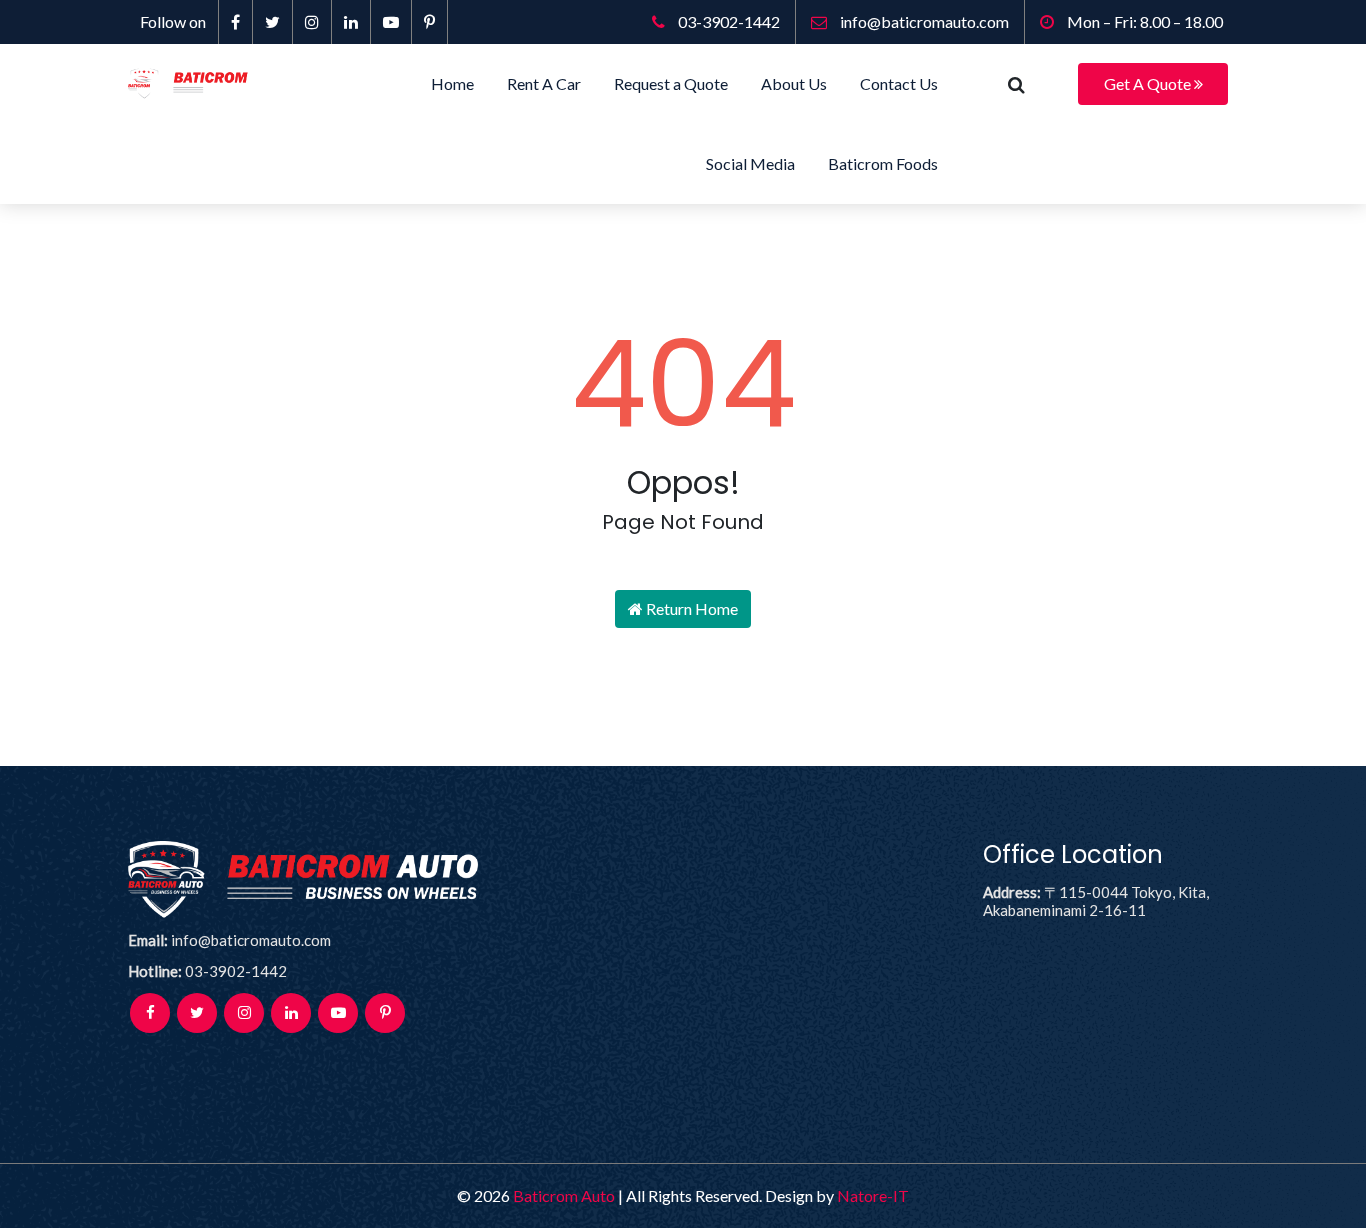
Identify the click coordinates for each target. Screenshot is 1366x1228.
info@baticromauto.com (923, 21)
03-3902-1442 (727, 21)
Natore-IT (873, 1195)
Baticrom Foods (883, 163)
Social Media (750, 163)
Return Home (690, 608)
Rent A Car (544, 83)
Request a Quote (671, 83)
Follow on (173, 21)
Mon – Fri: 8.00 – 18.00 (1143, 21)
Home (452, 83)
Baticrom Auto (564, 1195)
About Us (794, 83)
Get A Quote (1149, 83)
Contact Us (899, 83)
